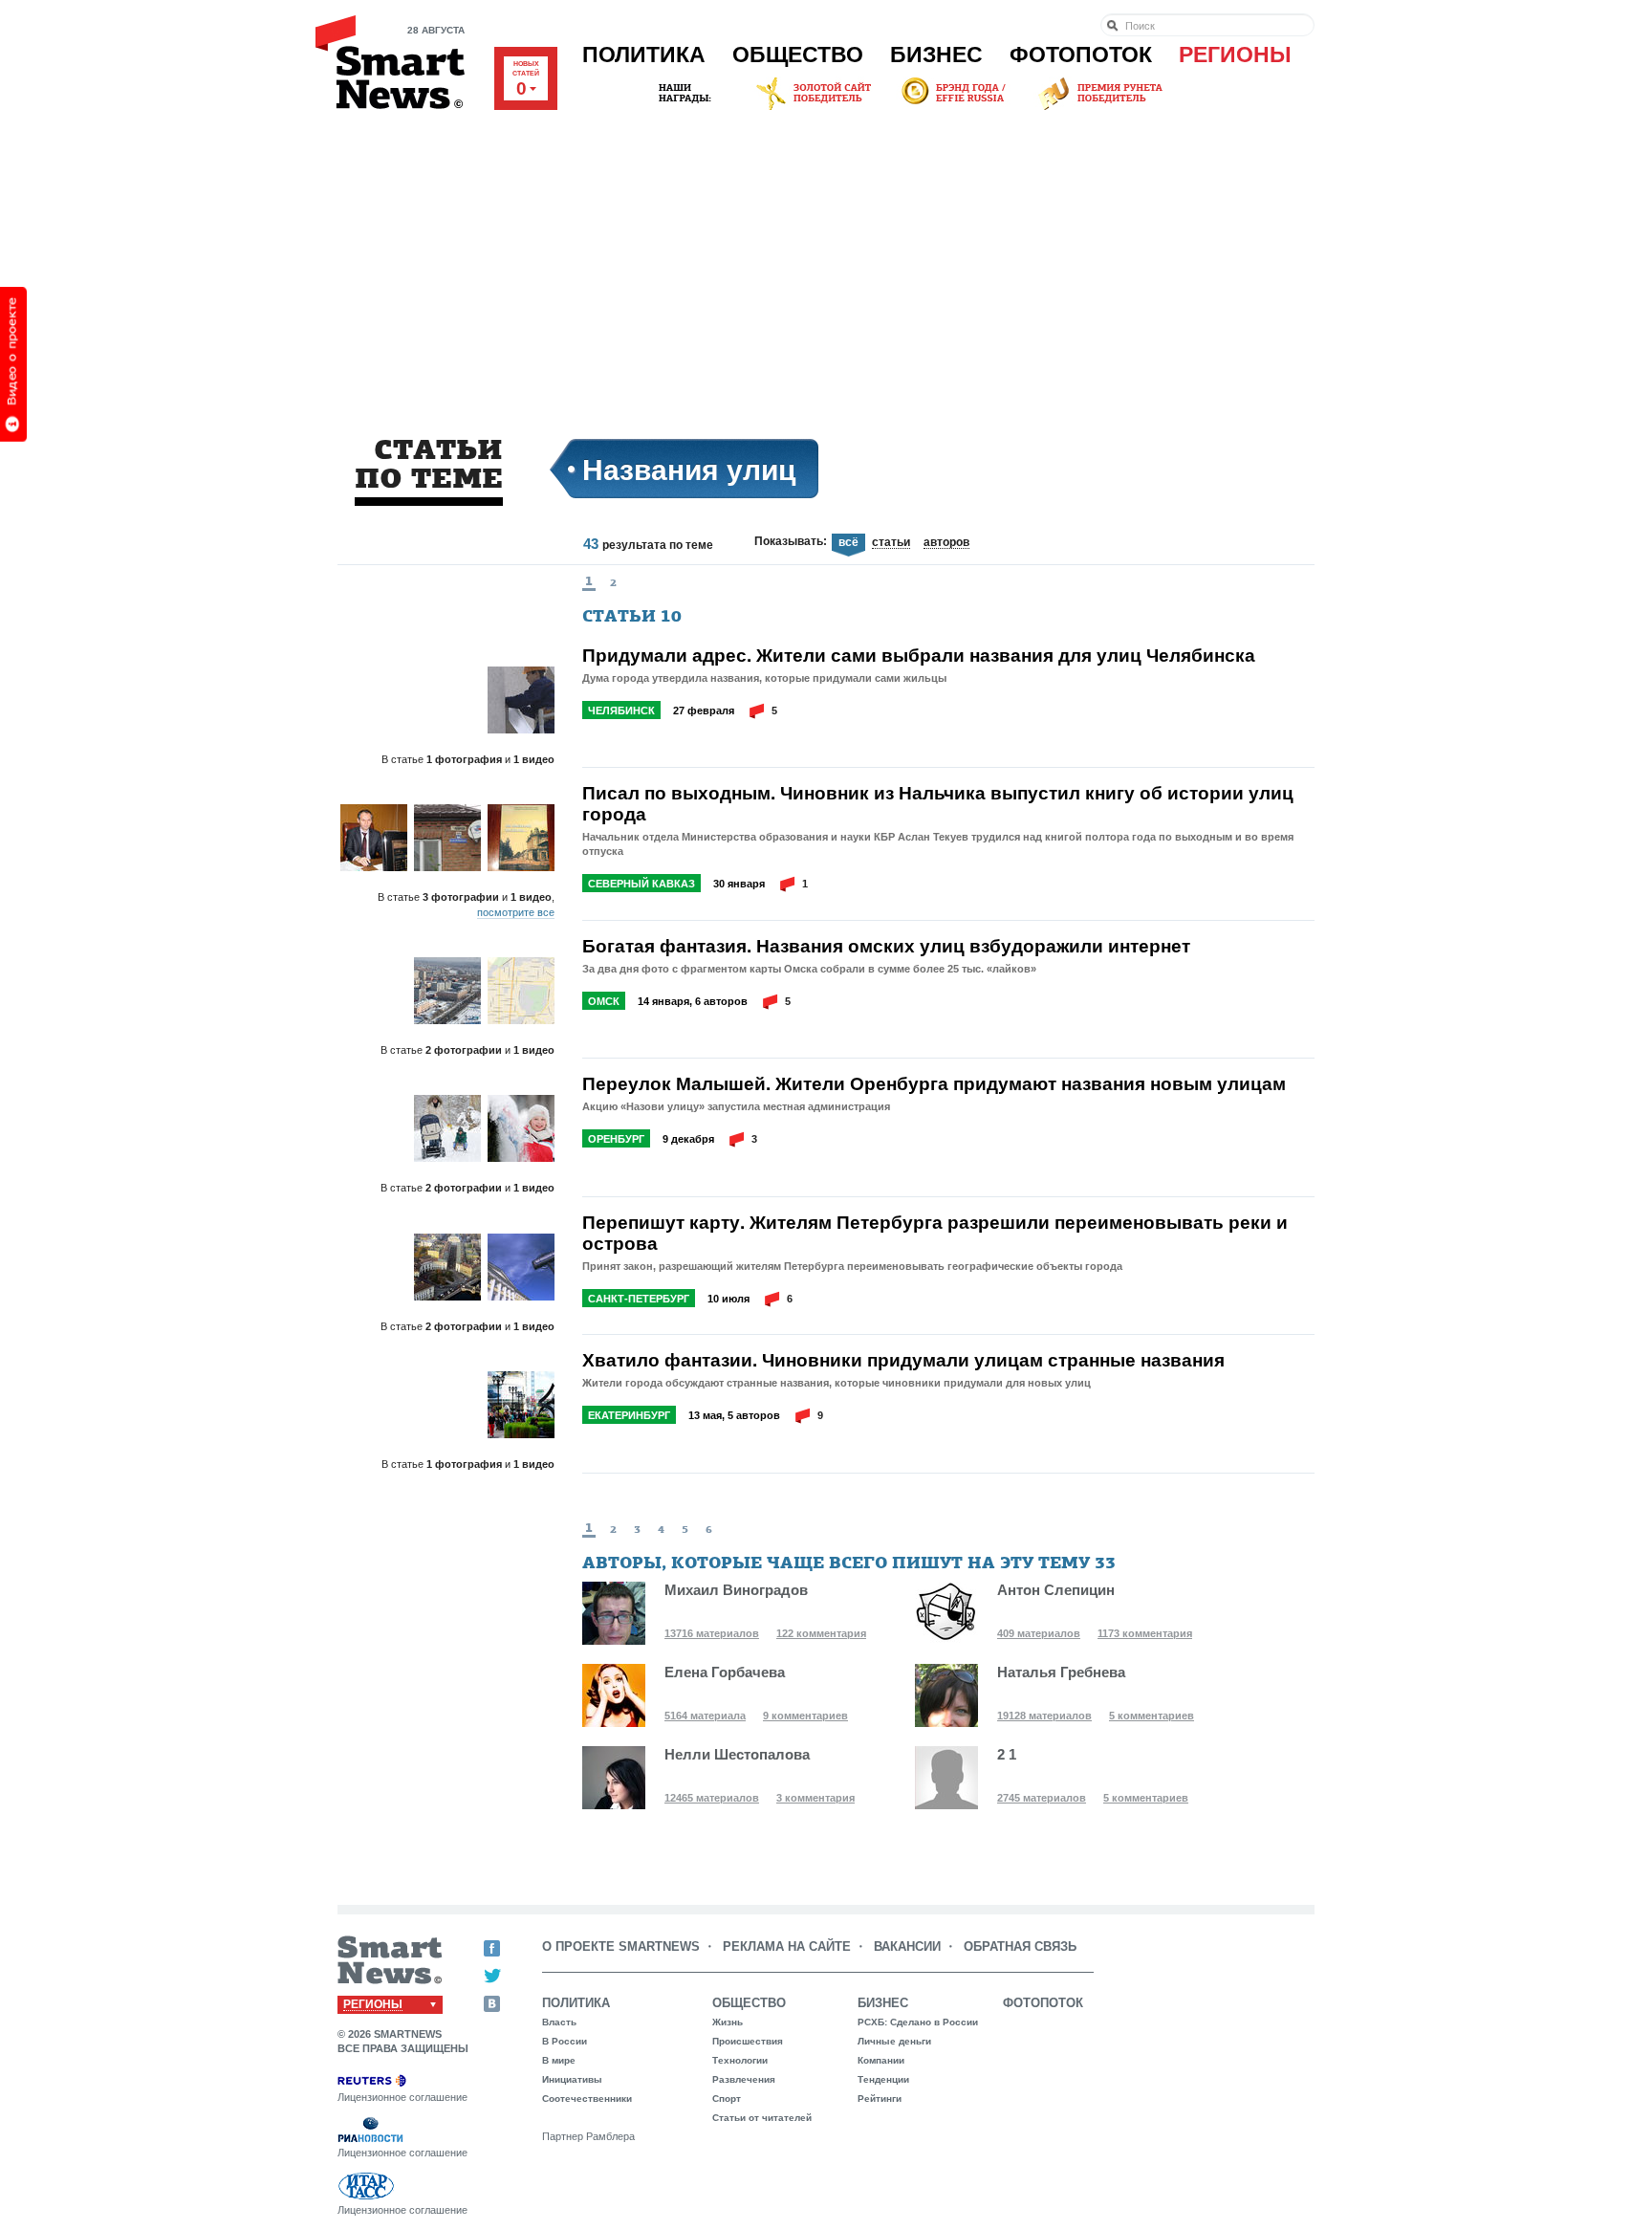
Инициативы (572, 2079)
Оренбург (616, 1139)
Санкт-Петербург (639, 1299)
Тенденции (883, 2079)
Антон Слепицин (1056, 1590)
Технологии (740, 2060)
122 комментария (821, 1633)
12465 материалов (712, 1798)
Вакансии (907, 1946)
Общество (798, 55)
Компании (881, 2060)
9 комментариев (805, 1716)
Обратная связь (1020, 1946)
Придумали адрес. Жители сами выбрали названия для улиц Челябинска (919, 655)
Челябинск (621, 711)
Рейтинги (880, 2099)
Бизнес (936, 55)
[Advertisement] (826, 257)
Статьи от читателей (762, 2118)
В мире (559, 2060)
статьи (891, 543)
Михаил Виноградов (736, 1590)
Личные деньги (894, 2041)
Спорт (727, 2099)
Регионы (1235, 55)
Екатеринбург (629, 1415)
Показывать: (791, 541)
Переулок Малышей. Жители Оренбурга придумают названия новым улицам (934, 1083)
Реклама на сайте (787, 1946)
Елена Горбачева (725, 1672)
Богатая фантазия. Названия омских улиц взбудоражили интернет (886, 946)
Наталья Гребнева (1061, 1672)
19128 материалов (1044, 1716)
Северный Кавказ (641, 884)
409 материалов (1039, 1633)
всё (848, 543)
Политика (644, 55)
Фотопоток (1081, 55)
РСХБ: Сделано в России (918, 2022)
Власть (559, 2022)
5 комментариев (1152, 1716)
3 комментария (815, 1798)
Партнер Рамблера (588, 2136)
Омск (604, 1001)
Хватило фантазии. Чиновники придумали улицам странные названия (903, 1360)
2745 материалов (1042, 1798)
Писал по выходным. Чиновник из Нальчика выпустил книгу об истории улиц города (938, 803)
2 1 (1007, 1754)
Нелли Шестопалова (737, 1754)
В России (565, 2041)
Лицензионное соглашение (402, 2097)
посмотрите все (516, 912)
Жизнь (728, 2022)
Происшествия (748, 2041)
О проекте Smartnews (621, 1946)
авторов (946, 543)
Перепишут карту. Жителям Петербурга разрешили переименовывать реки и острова (935, 1233)
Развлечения (744, 2079)
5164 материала (705, 1716)
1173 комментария (1145, 1633)
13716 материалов (712, 1633)
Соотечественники (587, 2099)
